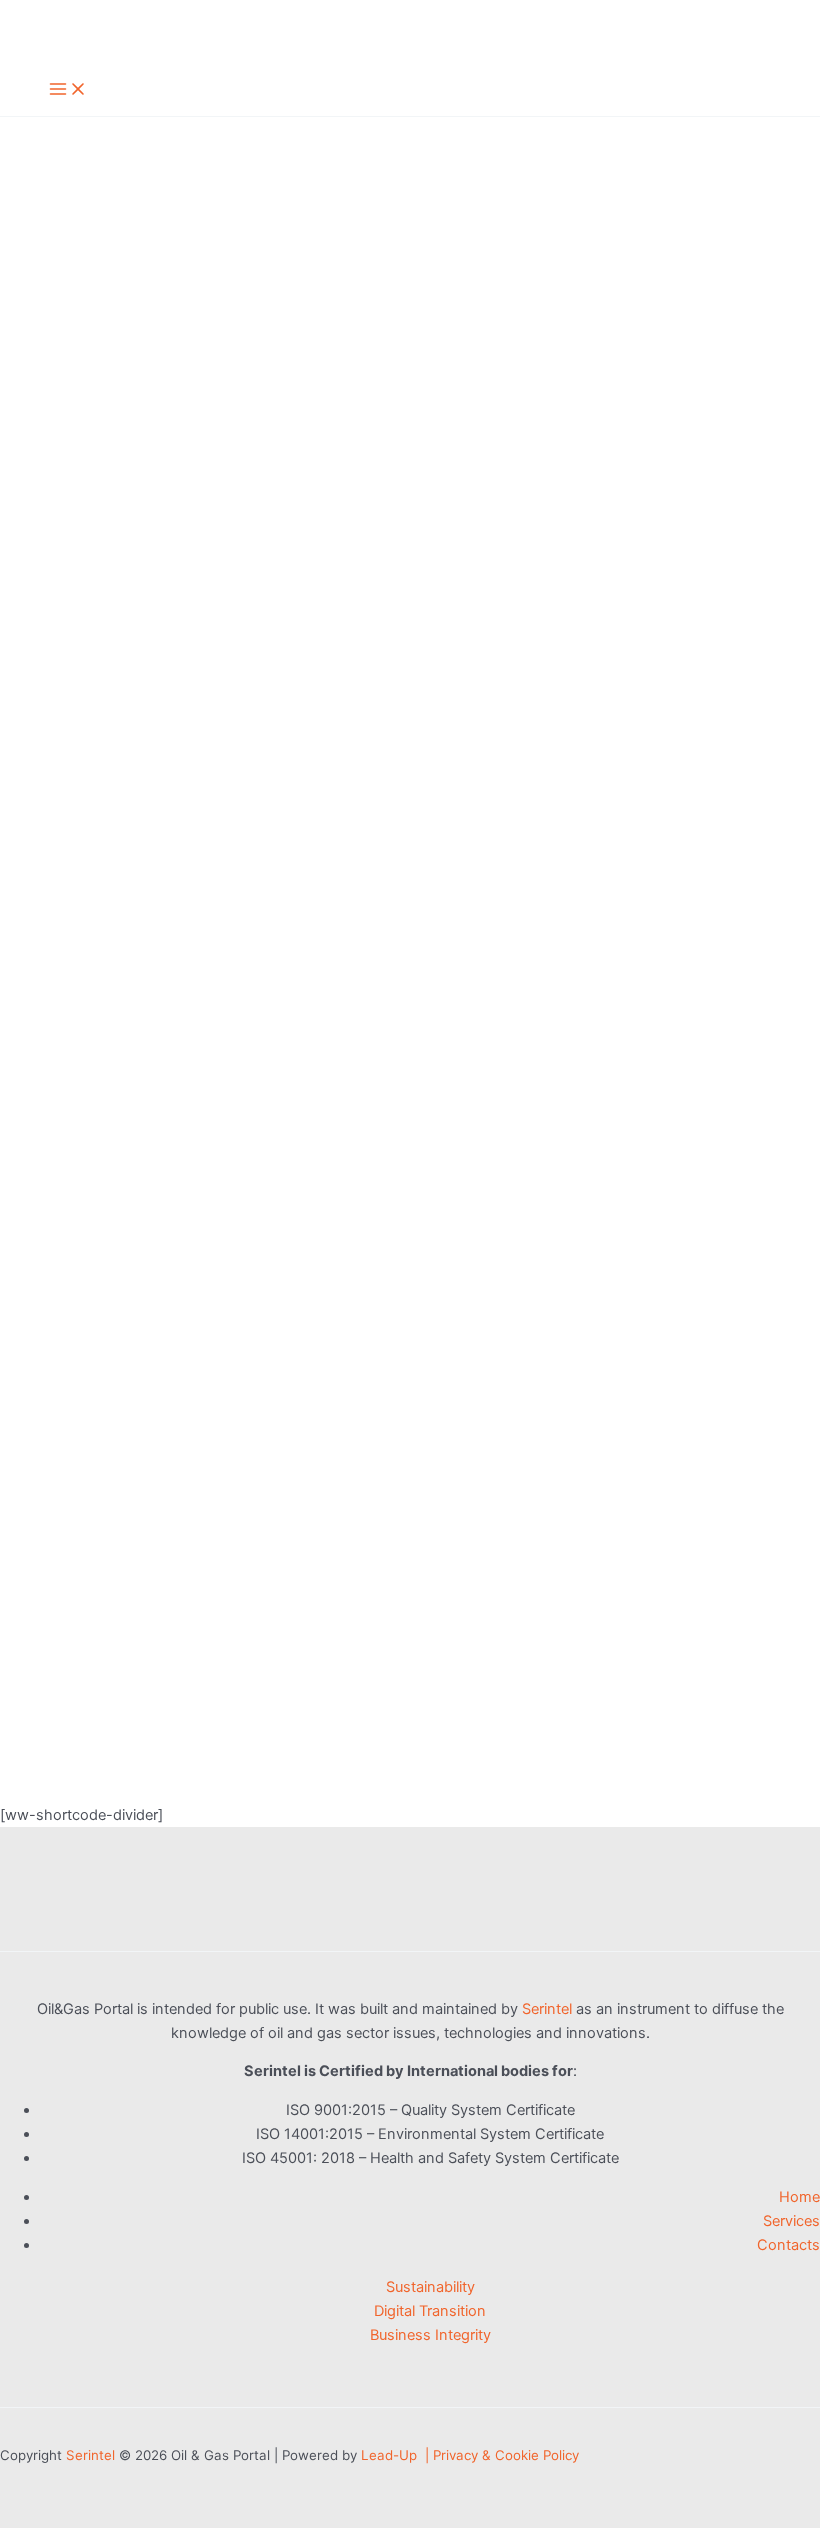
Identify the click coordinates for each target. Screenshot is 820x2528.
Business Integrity (430, 2335)
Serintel (547, 2009)
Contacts (788, 2245)
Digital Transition (430, 2311)
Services (791, 2221)
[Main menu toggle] (68, 90)
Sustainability (430, 2287)
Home (799, 2197)
